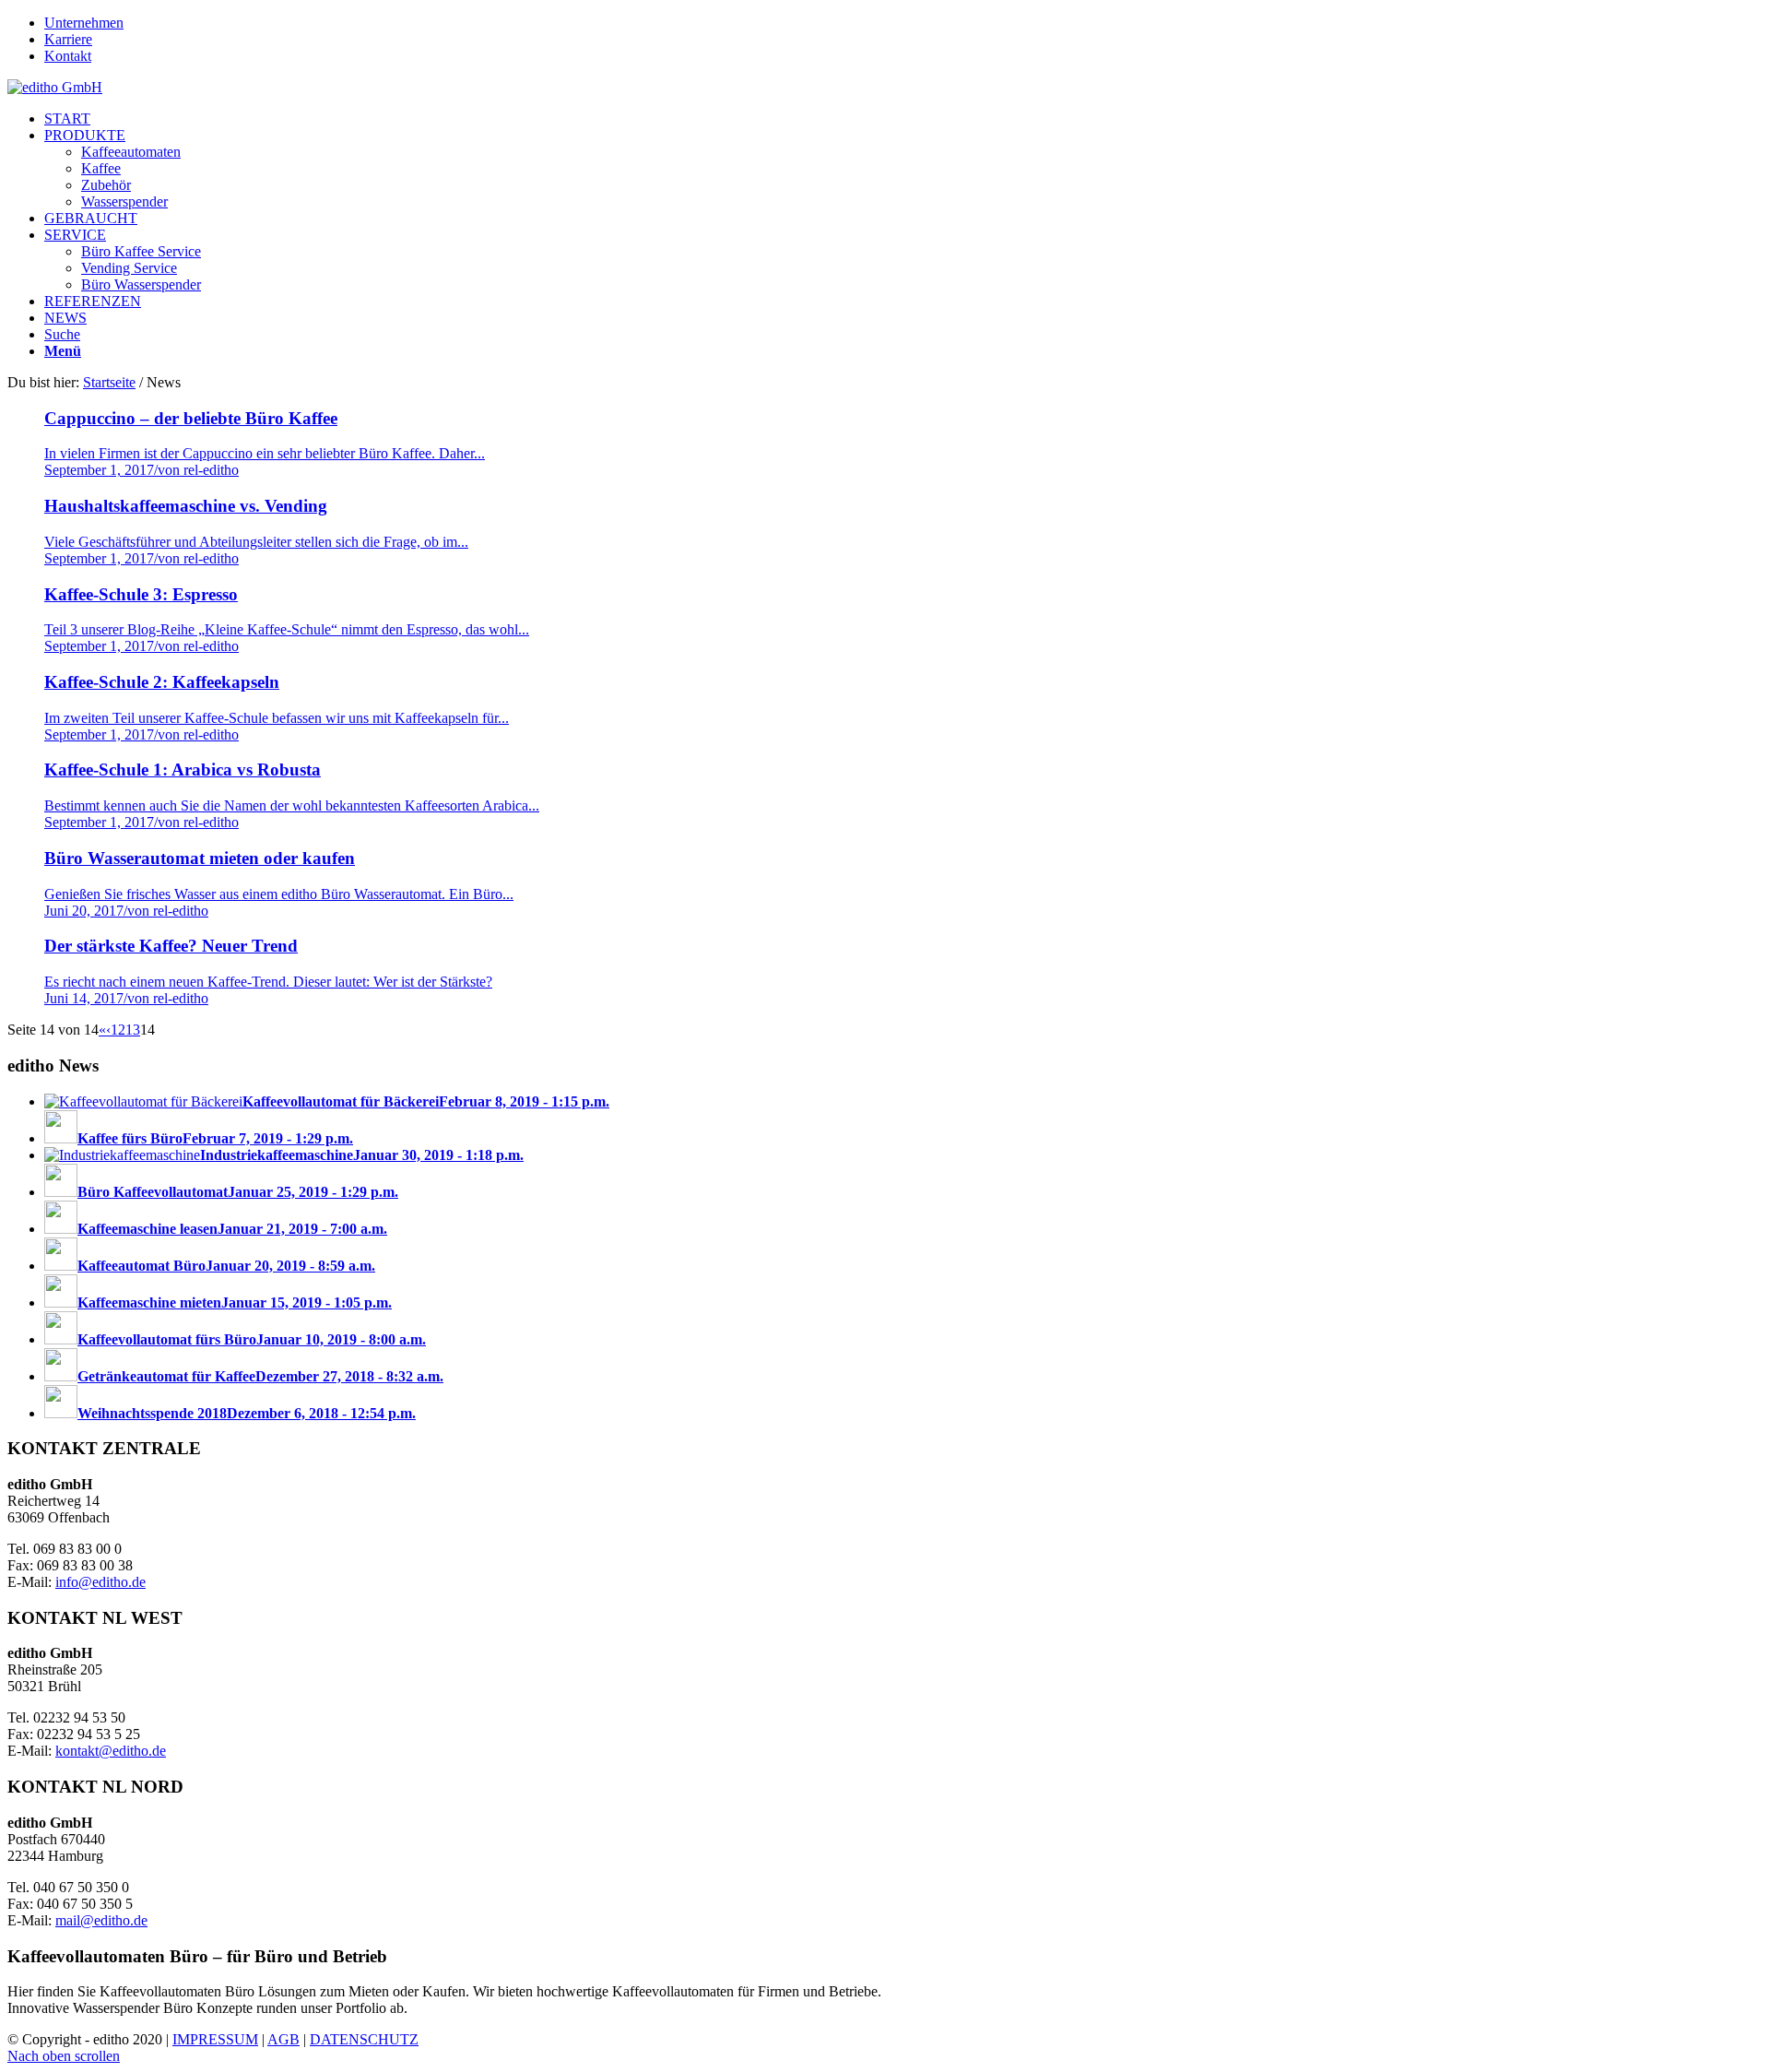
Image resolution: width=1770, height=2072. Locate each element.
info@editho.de (100, 1582)
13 (133, 1030)
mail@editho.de (101, 1920)
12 (118, 1030)
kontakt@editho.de (111, 1751)
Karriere (68, 39)
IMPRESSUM (215, 2039)
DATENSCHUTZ (364, 2039)
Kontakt (68, 56)
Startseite (109, 382)
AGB (283, 2039)
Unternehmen (84, 23)
